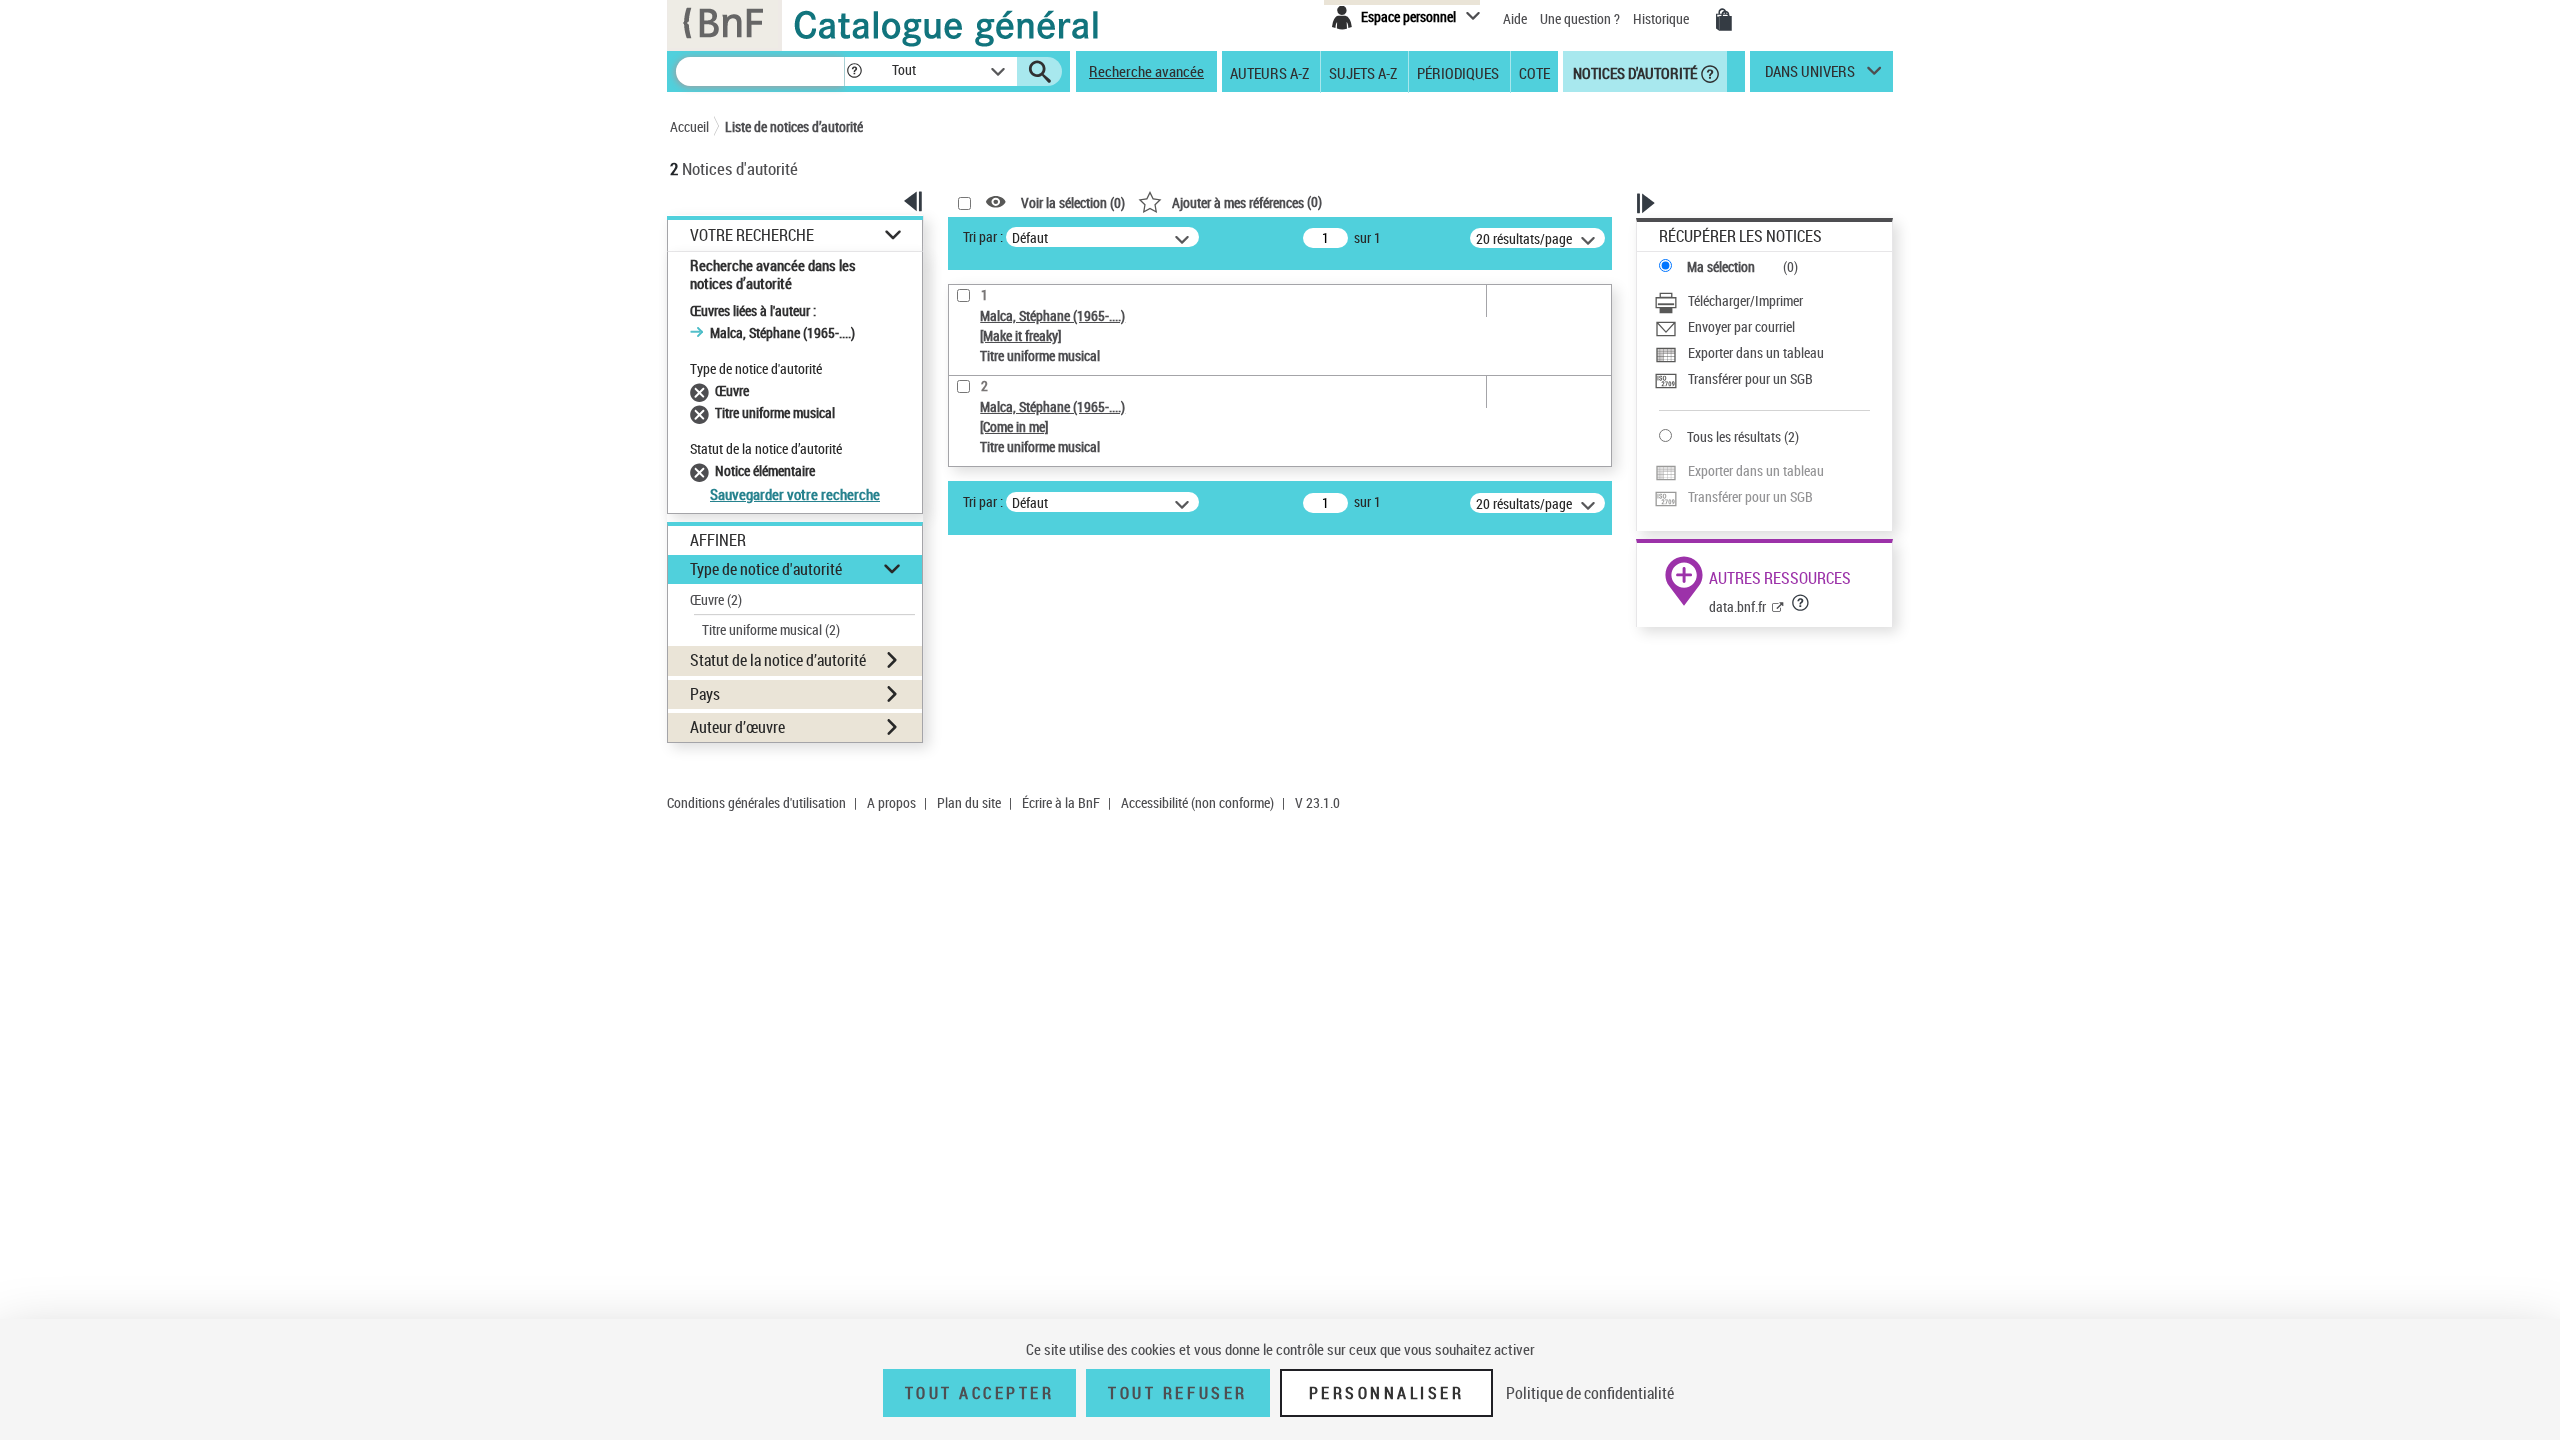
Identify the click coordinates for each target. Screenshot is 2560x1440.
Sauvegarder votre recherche (795, 494)
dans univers (1810, 76)
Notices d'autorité (1633, 72)
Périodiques (1458, 72)
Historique (1662, 18)
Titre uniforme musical (771, 629)
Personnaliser (1387, 1393)
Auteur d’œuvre (737, 727)
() (1247, 201)
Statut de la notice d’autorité (778, 660)
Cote (1534, 72)
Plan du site (969, 802)
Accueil (689, 126)
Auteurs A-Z (1269, 72)
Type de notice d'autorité (766, 569)
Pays (705, 694)
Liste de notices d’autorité (794, 126)
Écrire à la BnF (1061, 802)
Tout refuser (1177, 1393)
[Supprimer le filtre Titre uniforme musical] (702, 412)
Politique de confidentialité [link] (1590, 1393)
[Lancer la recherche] (1040, 72)
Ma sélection (1721, 266)
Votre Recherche (752, 235)
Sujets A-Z (1363, 72)
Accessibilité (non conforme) (1197, 802)
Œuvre (716, 599)
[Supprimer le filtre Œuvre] (702, 390)
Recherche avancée (1146, 71)
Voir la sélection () (1073, 202)
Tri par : (983, 236)
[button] (854, 71)
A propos (891, 802)
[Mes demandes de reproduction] (1724, 20)
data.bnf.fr (1737, 606)
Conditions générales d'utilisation (756, 802)
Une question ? (1581, 18)
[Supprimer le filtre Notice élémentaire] (702, 470)
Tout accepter (980, 1393)
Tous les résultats (1734, 436)
